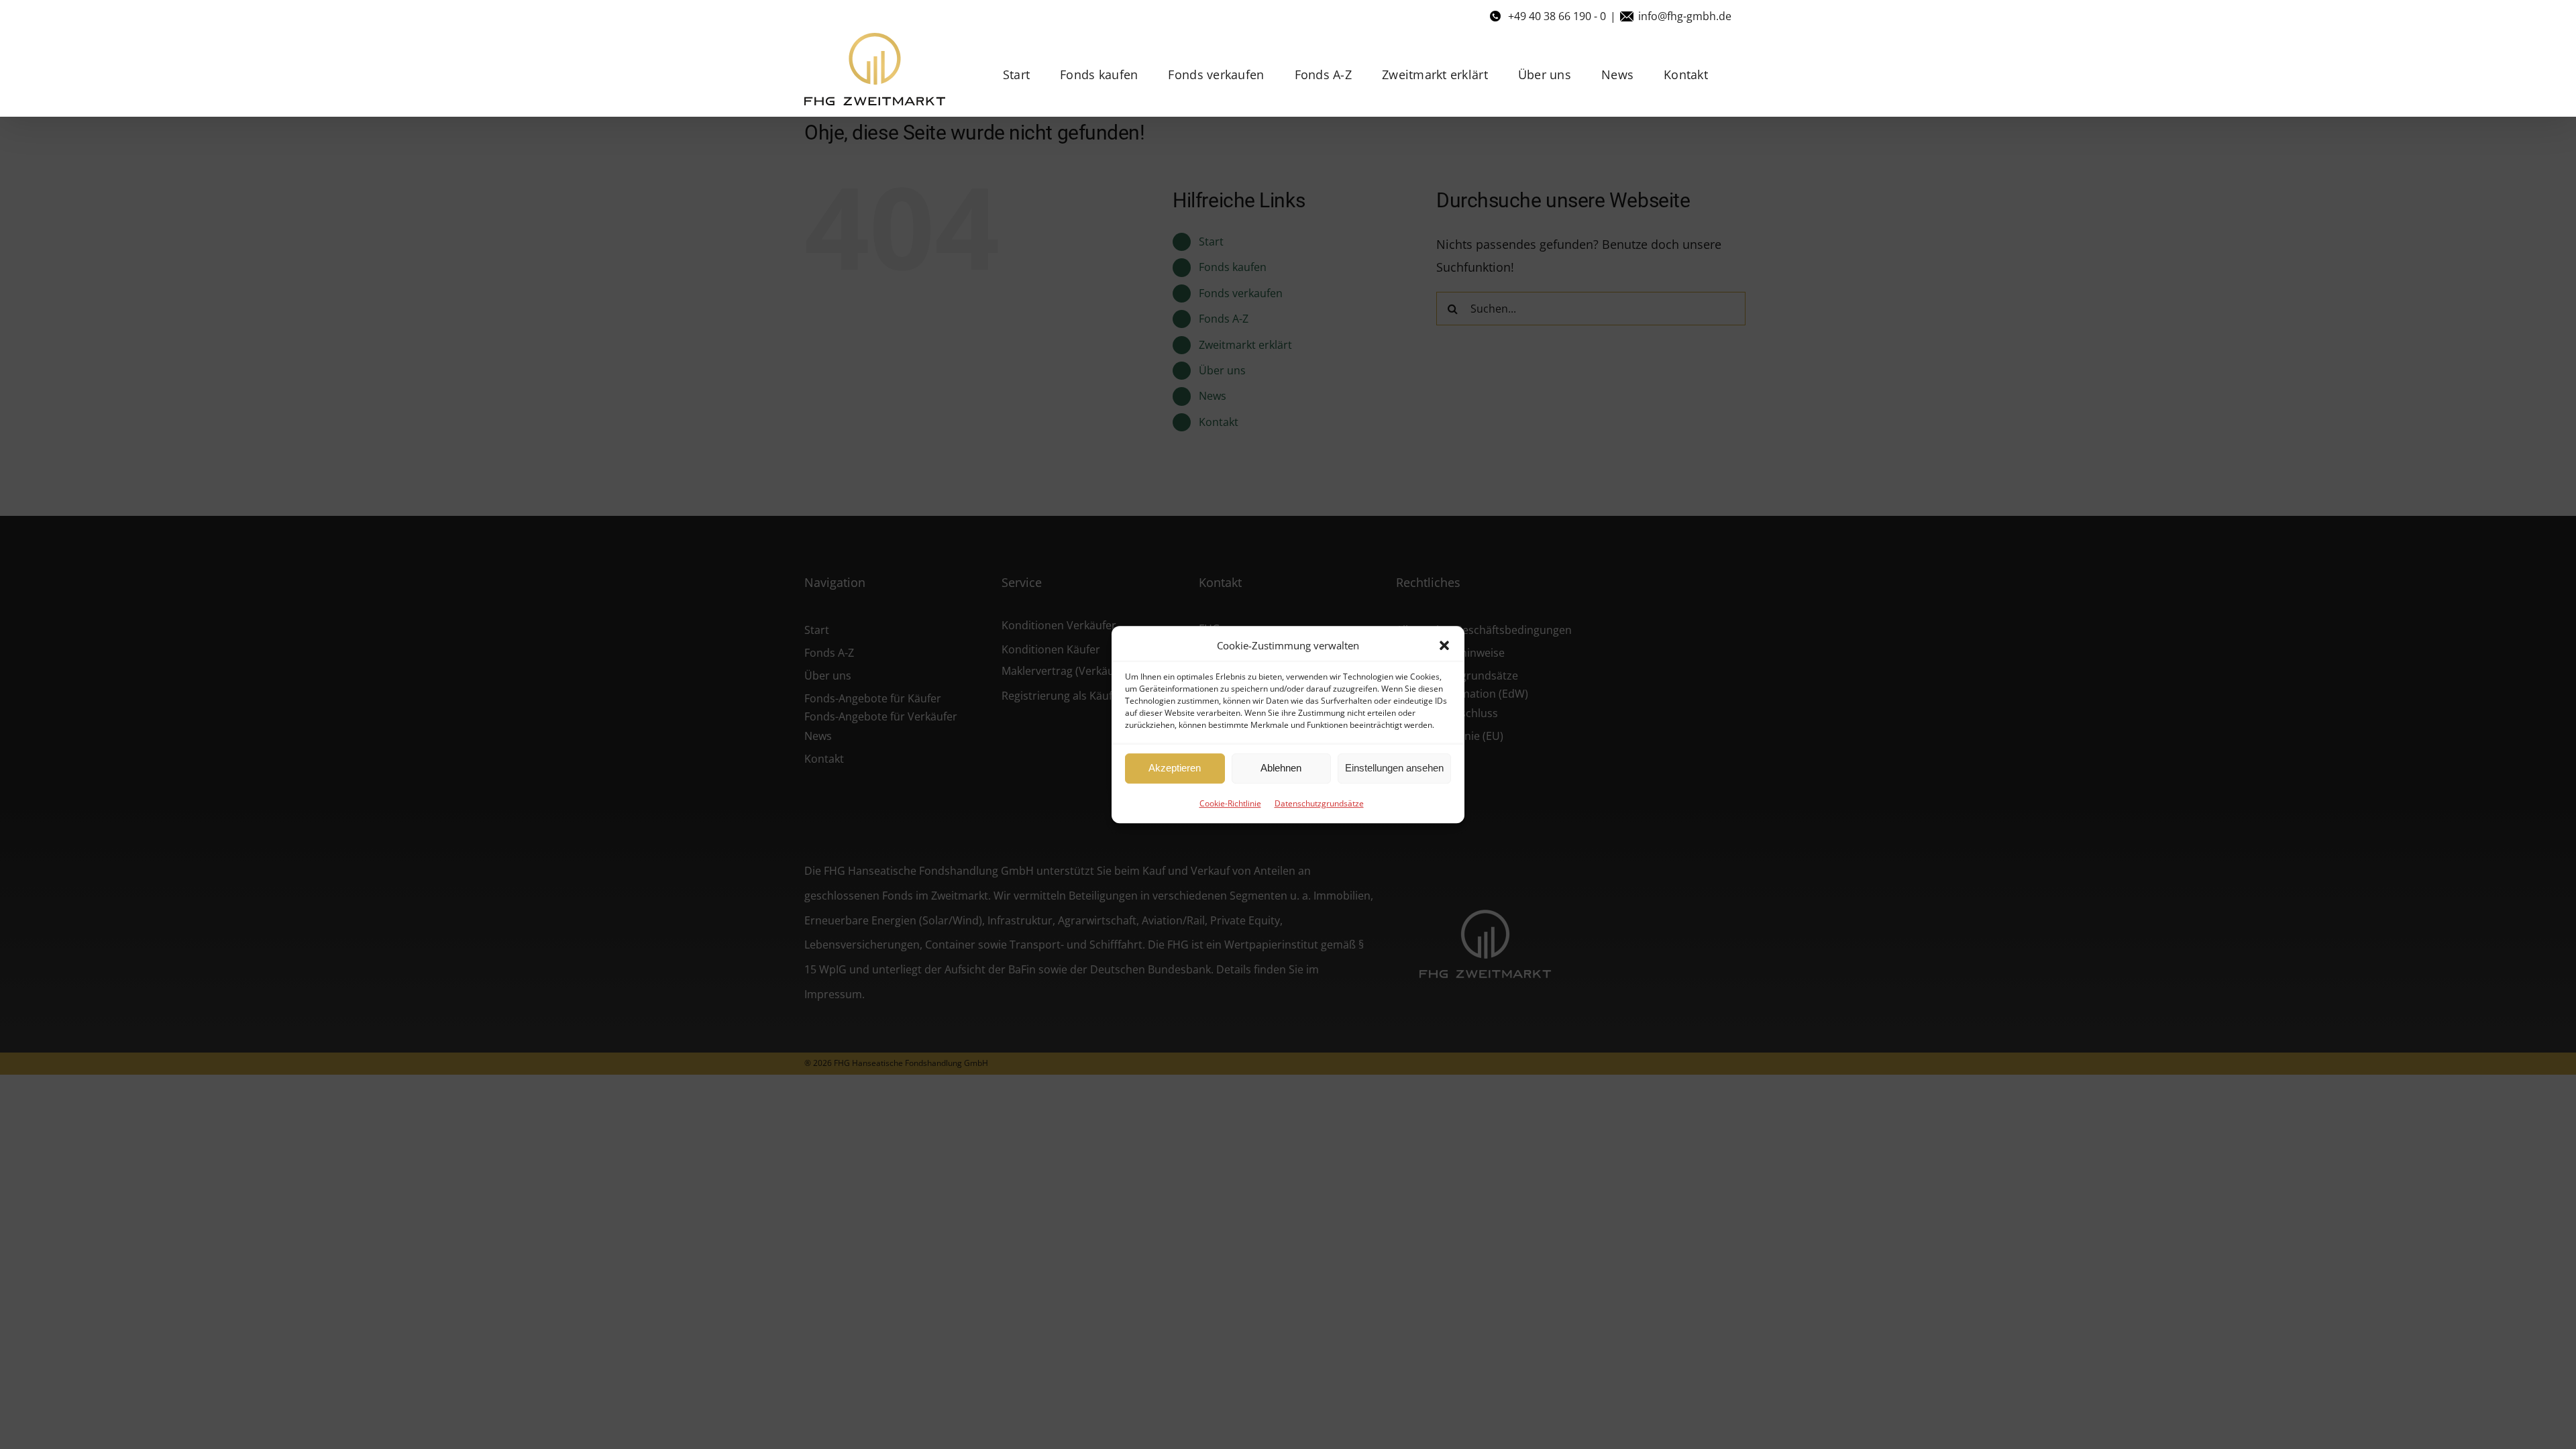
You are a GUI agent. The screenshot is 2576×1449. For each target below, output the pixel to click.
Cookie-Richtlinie (1230, 803)
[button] (1444, 645)
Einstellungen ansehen (1394, 768)
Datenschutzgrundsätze (1319, 803)
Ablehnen (1281, 768)
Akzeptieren (1175, 768)
